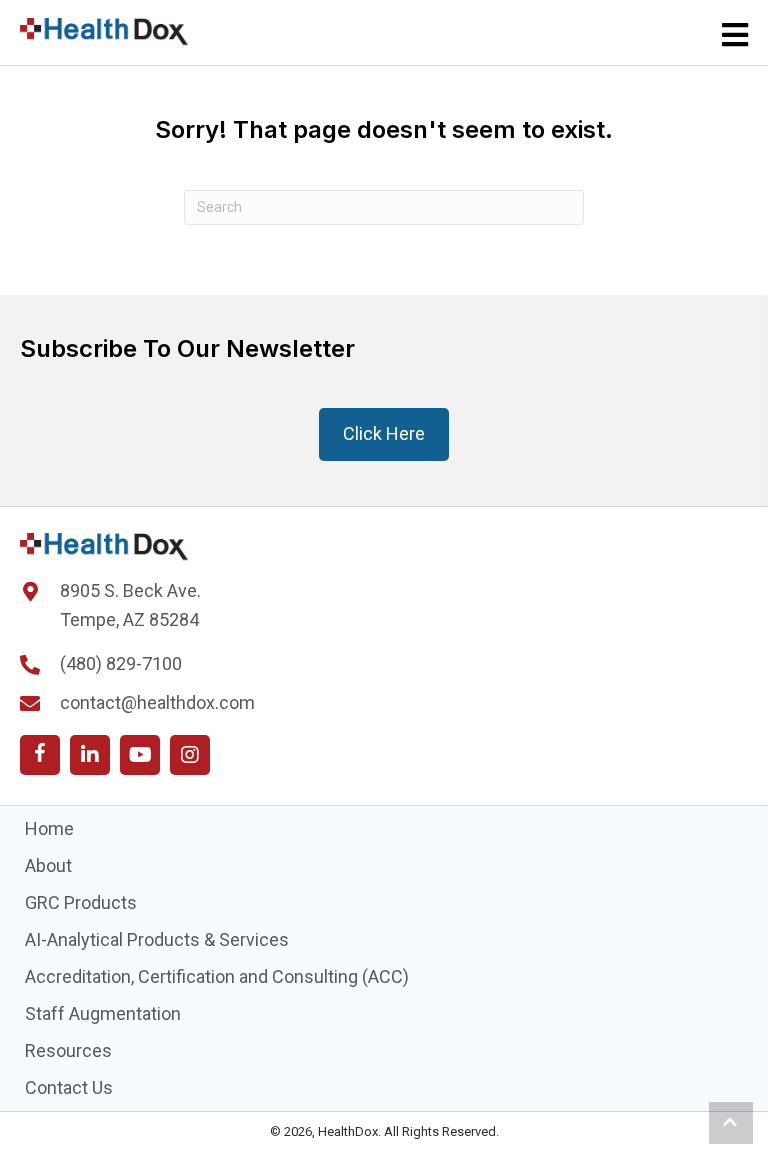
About (48, 865)
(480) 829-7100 (121, 663)
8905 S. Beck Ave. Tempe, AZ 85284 (130, 605)
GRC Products (81, 902)
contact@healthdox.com (157, 702)
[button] (40, 755)
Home (49, 828)
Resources (68, 1050)
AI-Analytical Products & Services (157, 939)
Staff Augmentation (103, 1013)
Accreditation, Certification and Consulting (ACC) (217, 976)
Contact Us (69, 1087)
